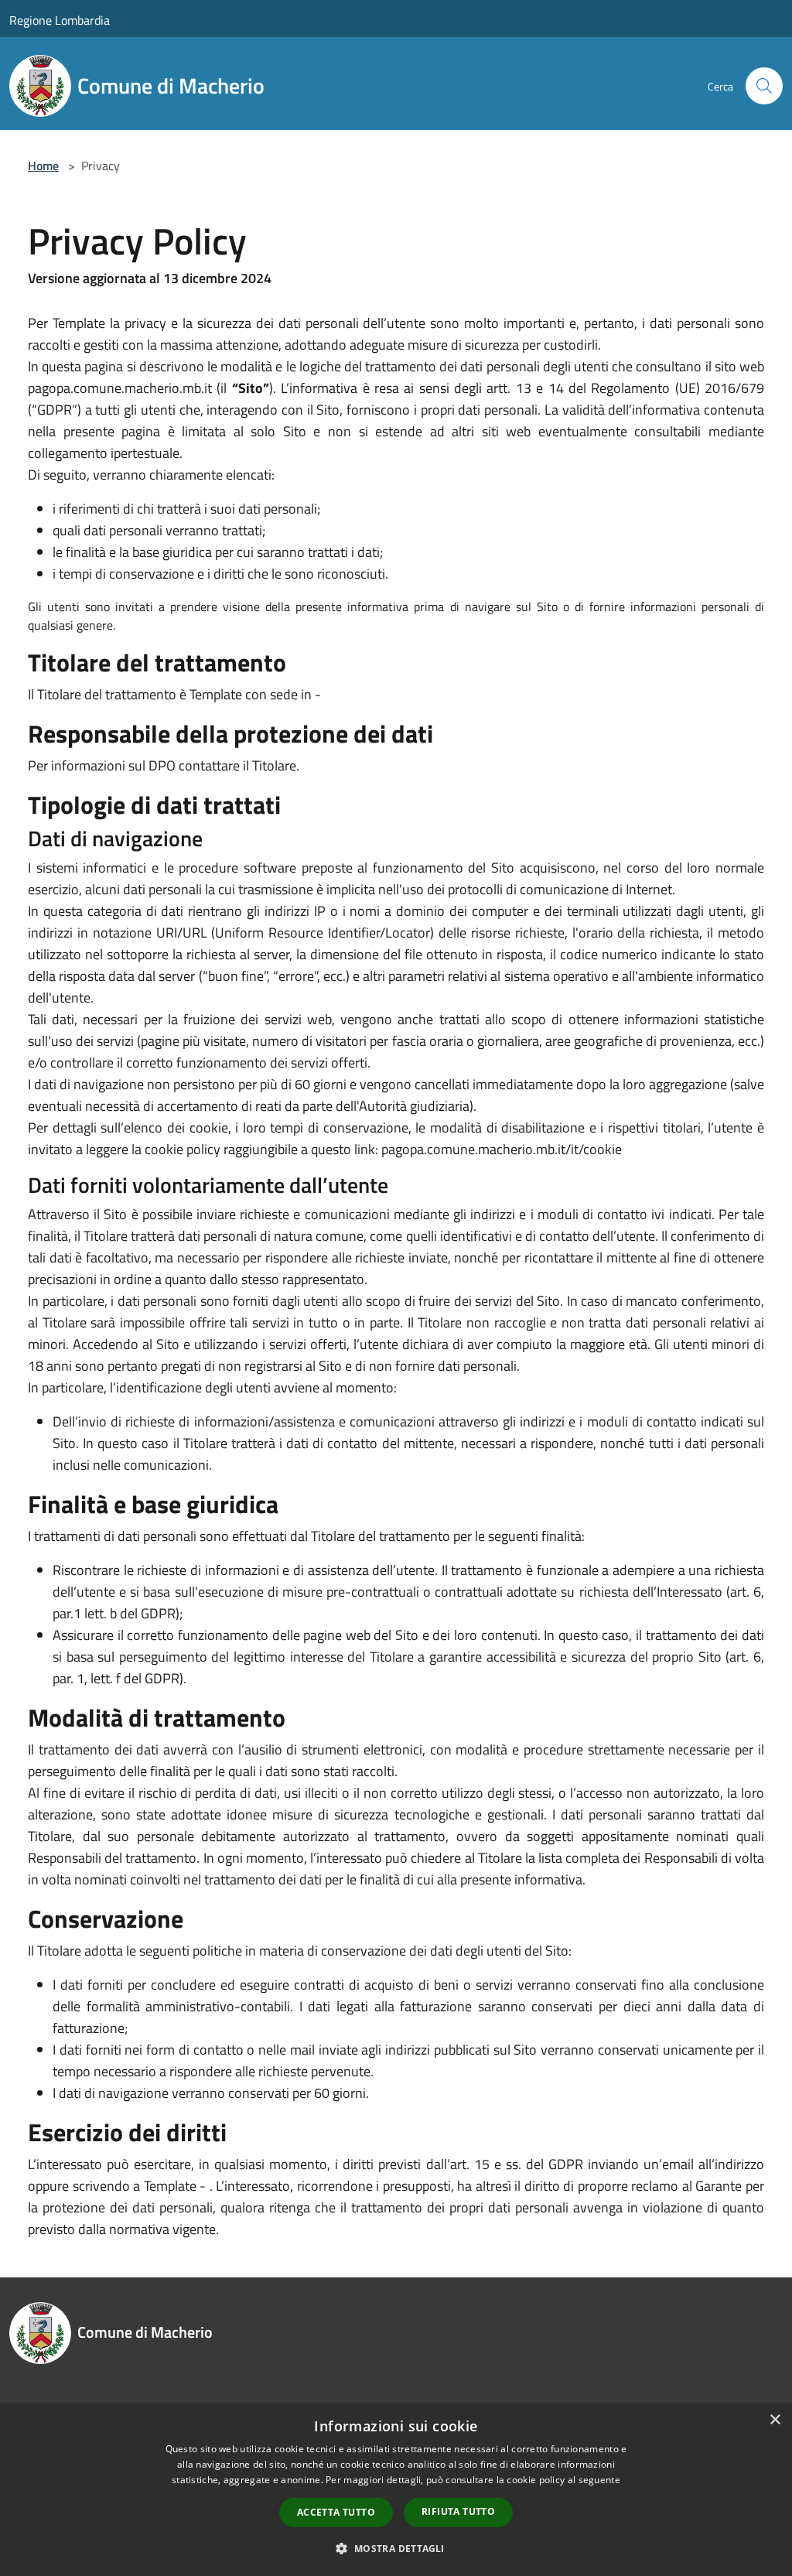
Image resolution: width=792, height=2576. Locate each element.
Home (43, 166)
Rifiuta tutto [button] (458, 2511)
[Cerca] (764, 86)
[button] (396, 2548)
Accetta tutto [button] (336, 2512)
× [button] (775, 2420)
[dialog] (396, 2490)
